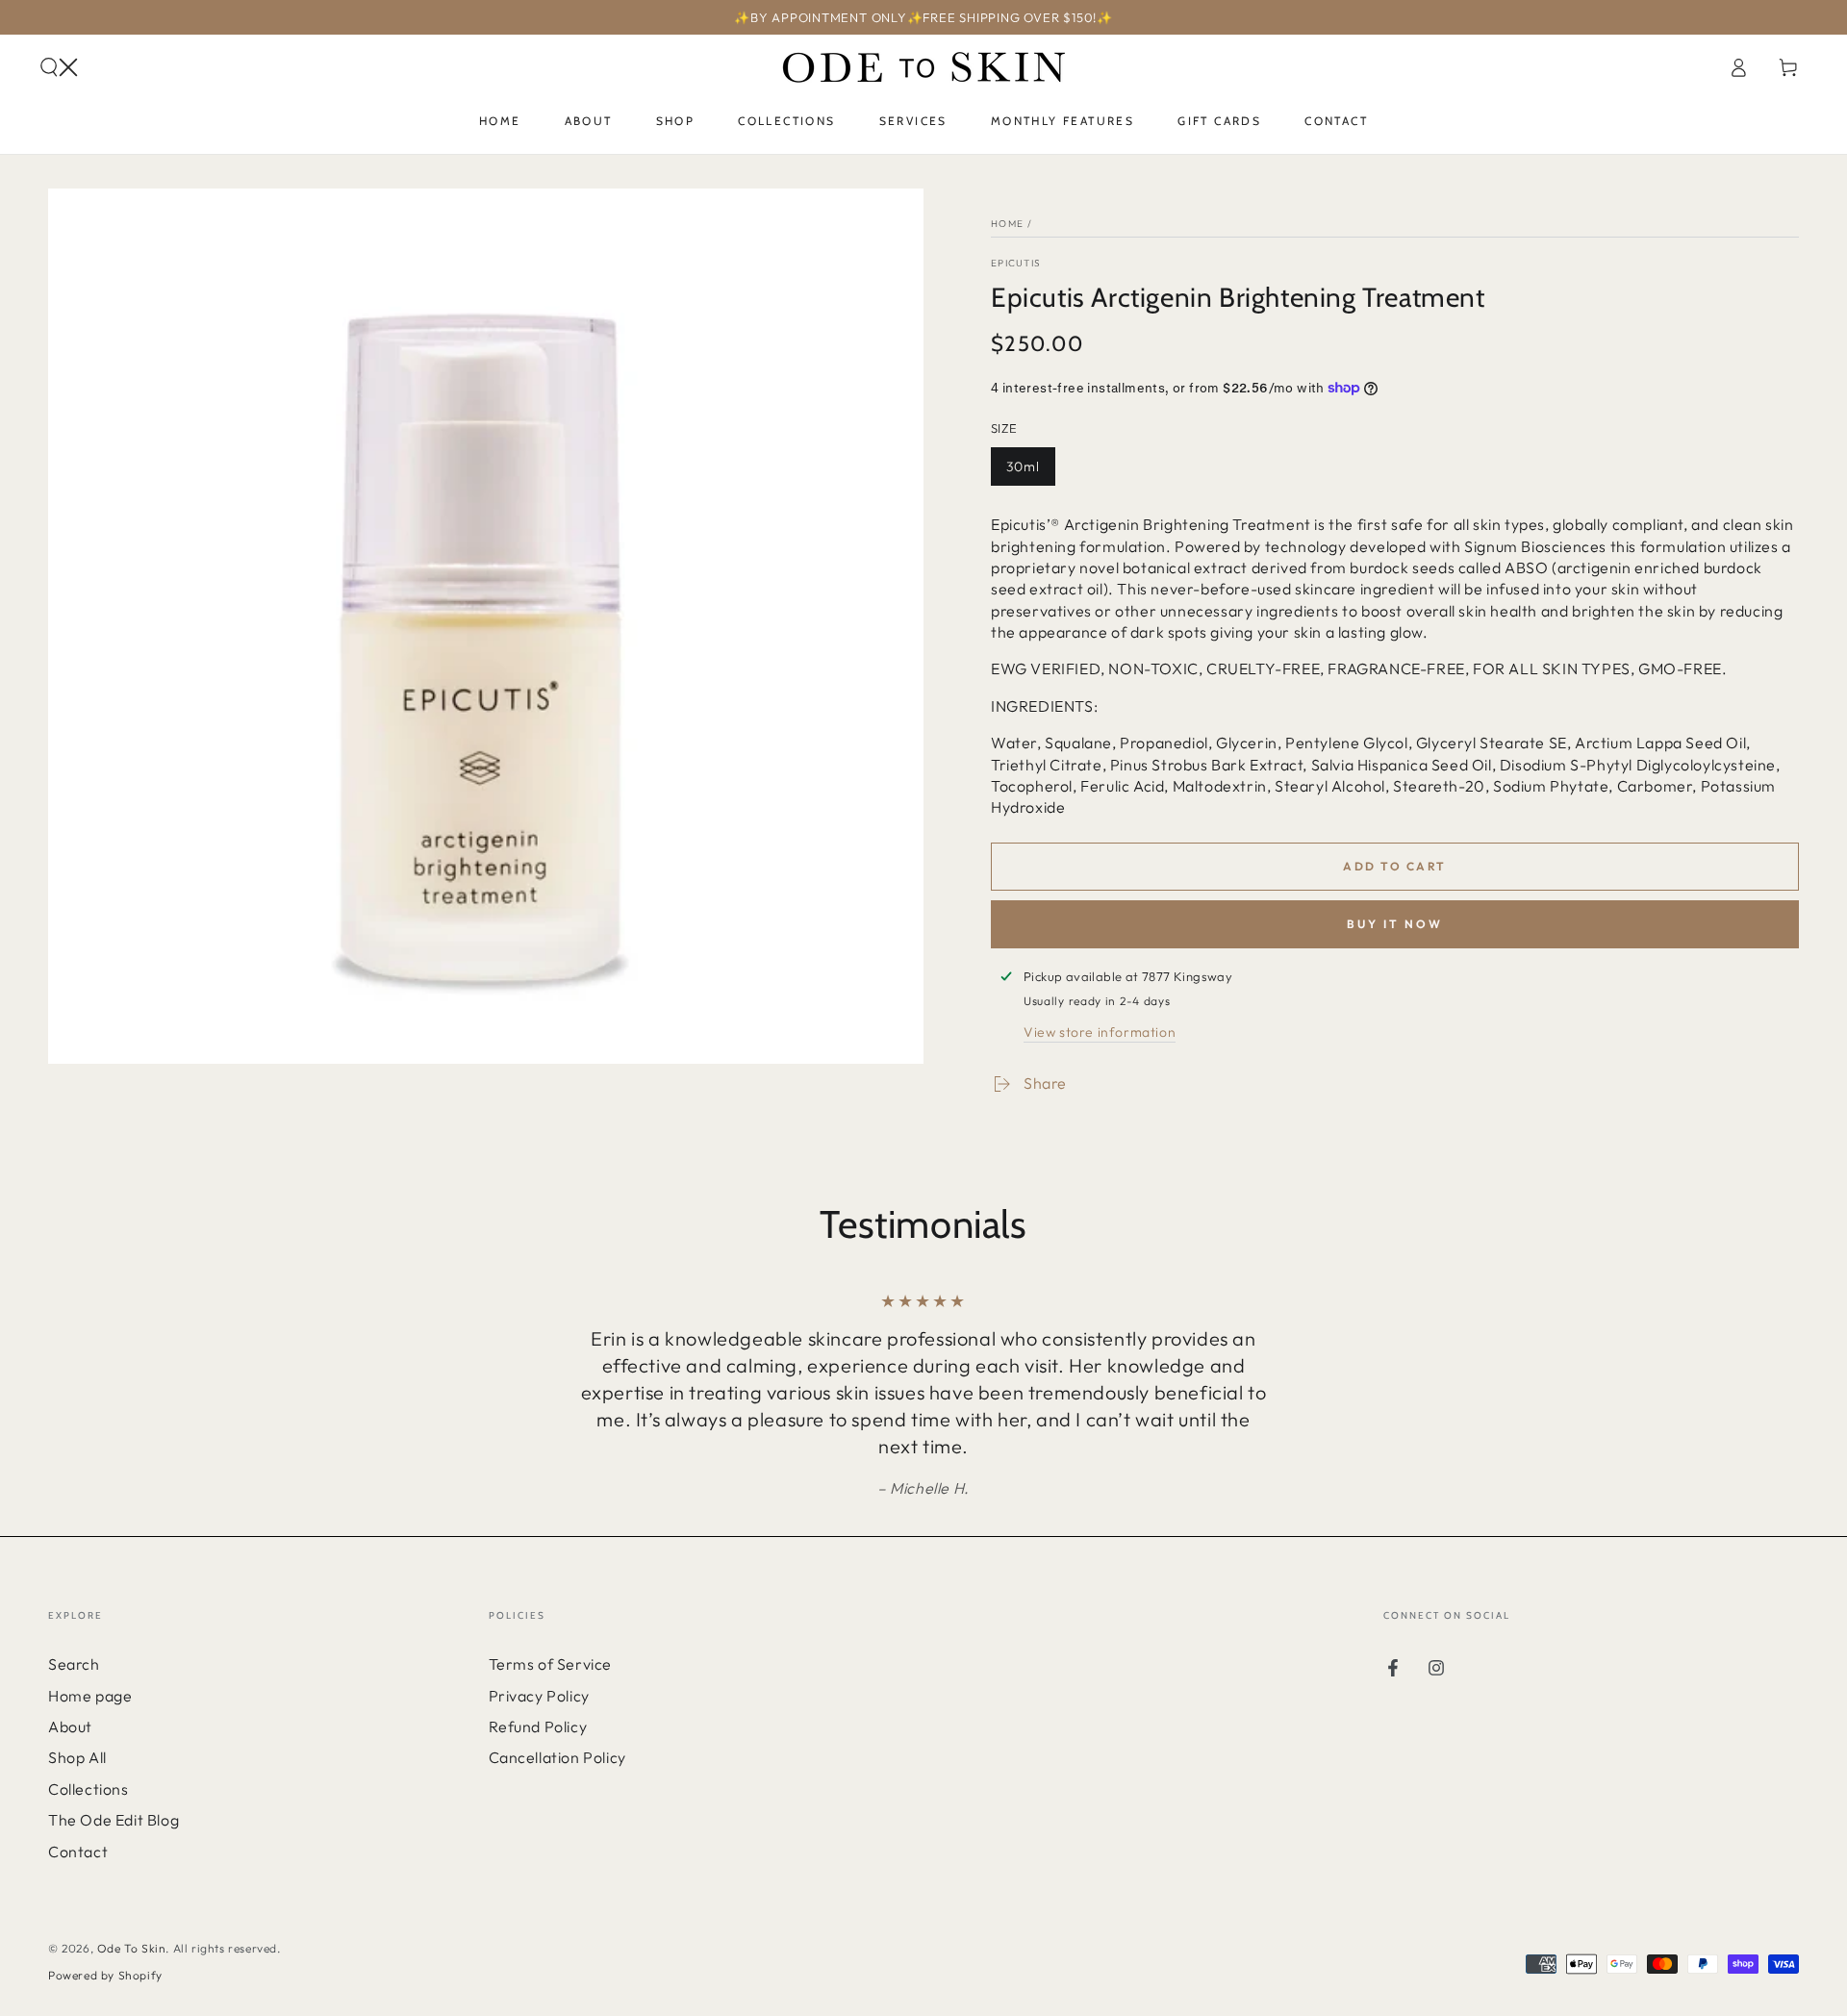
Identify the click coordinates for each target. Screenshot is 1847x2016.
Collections (89, 1789)
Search (74, 1664)
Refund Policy (538, 1726)
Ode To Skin (132, 1948)
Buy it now (1395, 924)
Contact (78, 1852)
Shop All (77, 1757)
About (70, 1726)
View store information (1100, 1032)
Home (1007, 224)
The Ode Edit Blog (114, 1820)
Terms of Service (551, 1664)
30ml (1030, 472)
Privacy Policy (539, 1696)
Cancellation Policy (557, 1757)
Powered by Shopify (105, 1975)
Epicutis (1016, 263)
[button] (59, 67)
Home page (90, 1696)
